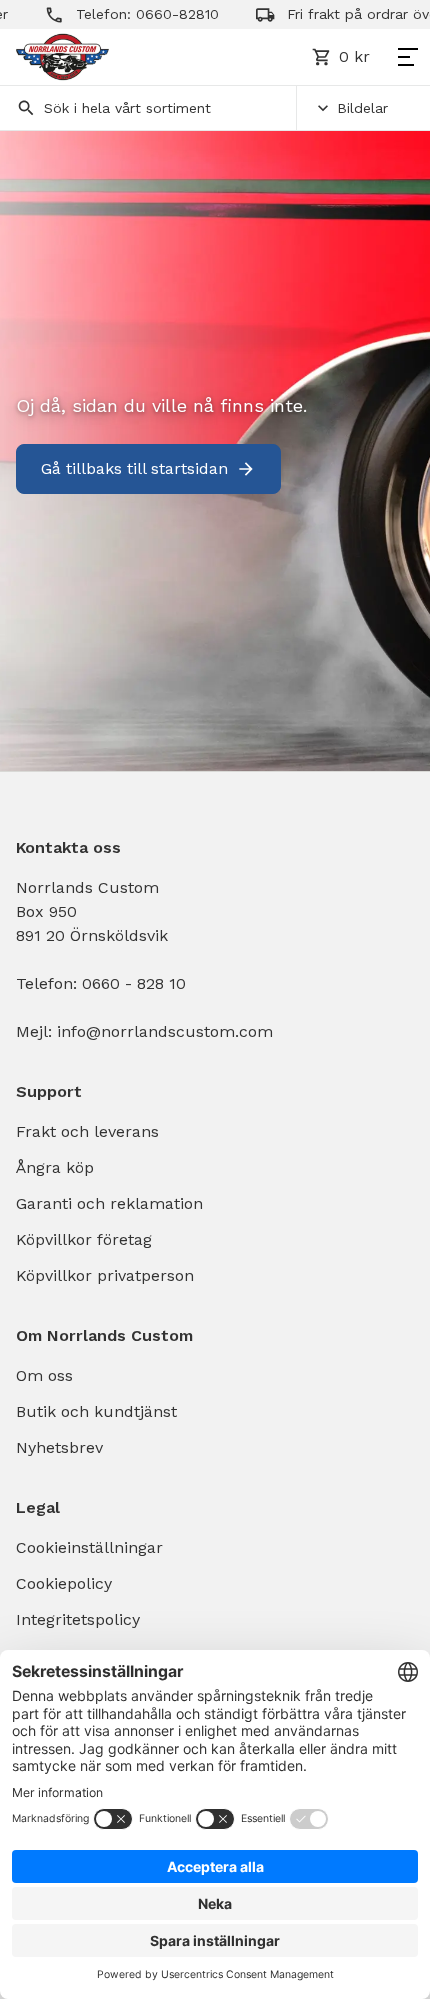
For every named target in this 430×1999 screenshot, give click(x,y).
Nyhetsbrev (59, 1447)
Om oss (44, 1375)
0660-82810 (162, 14)
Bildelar (362, 108)
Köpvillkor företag (84, 1239)
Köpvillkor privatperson (105, 1275)
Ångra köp (55, 1167)
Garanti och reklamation (109, 1203)
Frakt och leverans (87, 1131)
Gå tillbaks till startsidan (134, 468)
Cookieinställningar (89, 1547)
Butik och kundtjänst (96, 1411)
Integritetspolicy (78, 1619)
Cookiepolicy (64, 1583)
